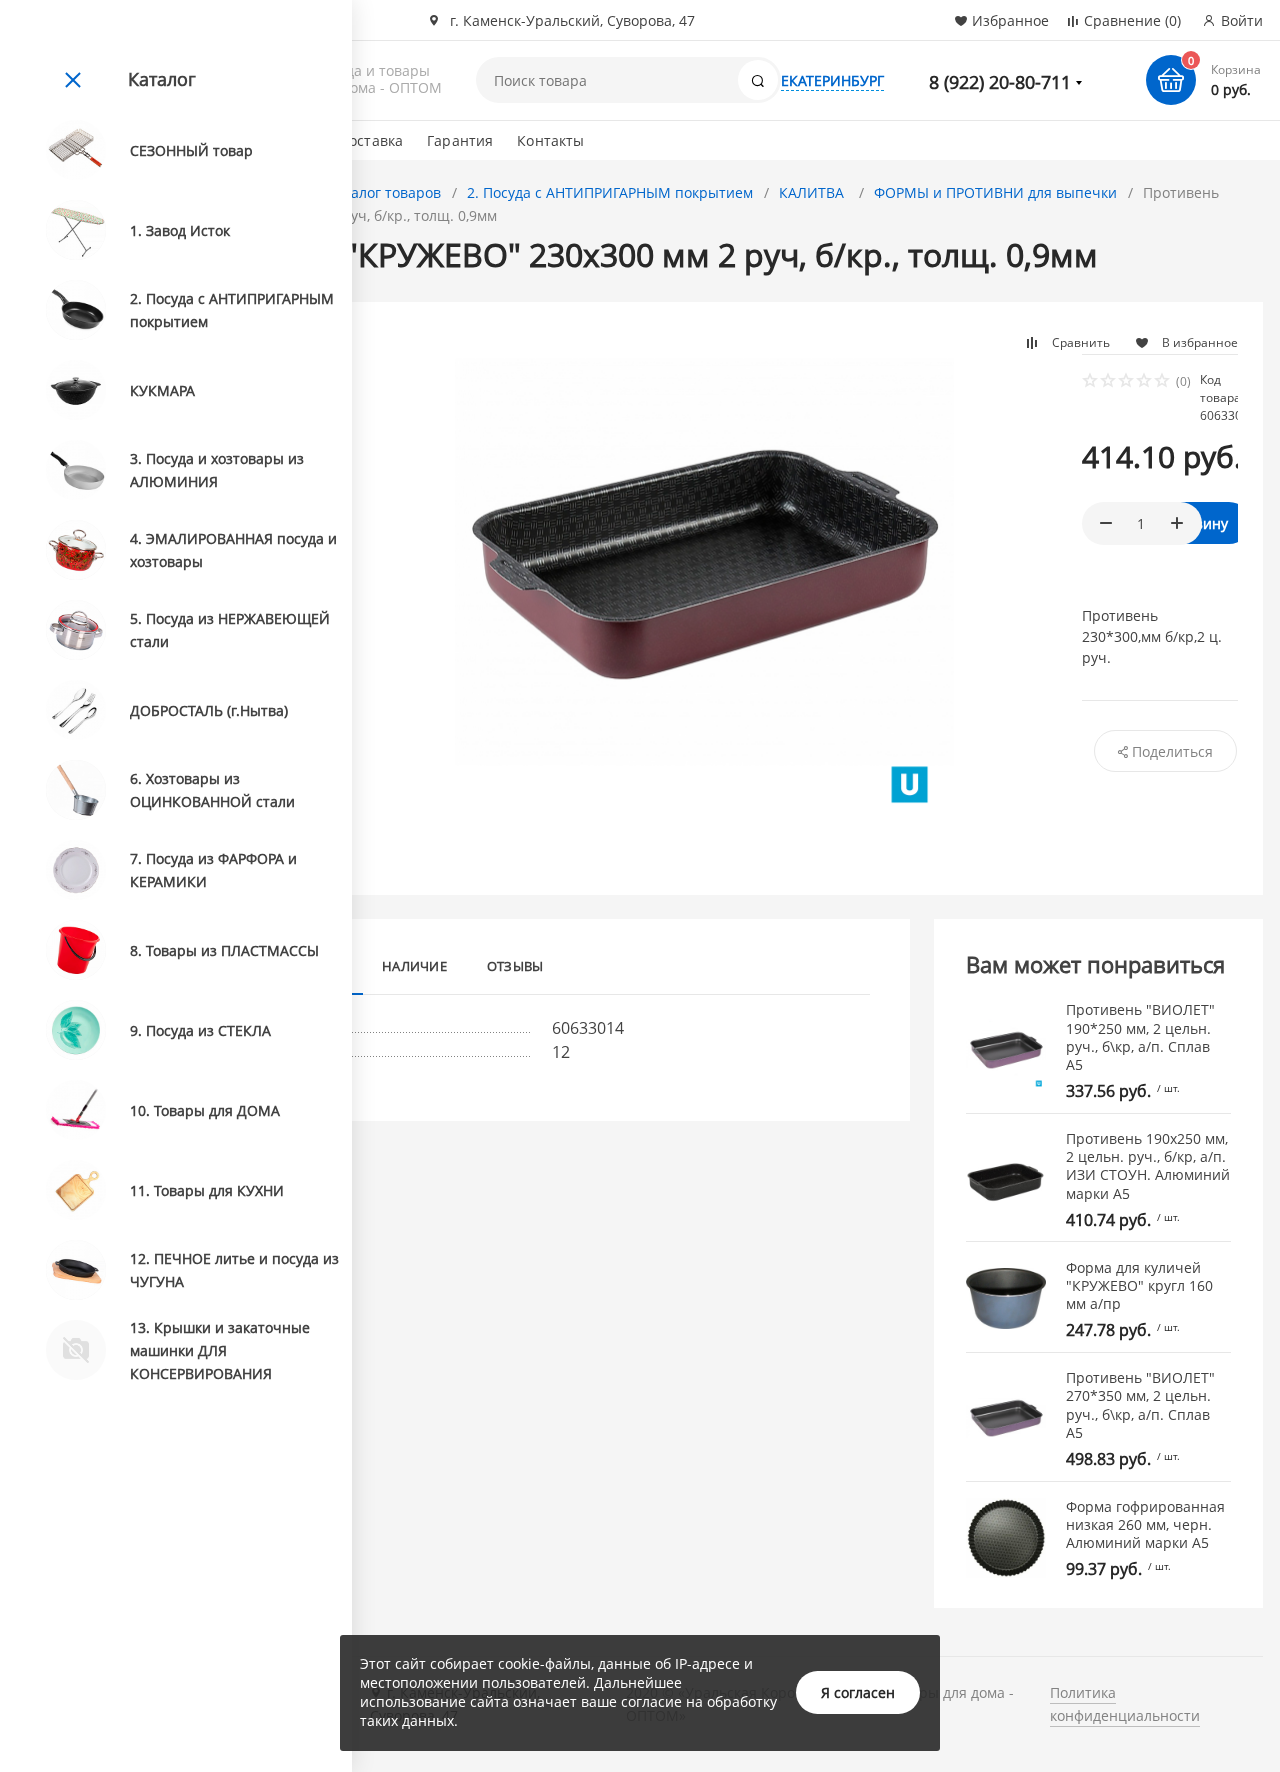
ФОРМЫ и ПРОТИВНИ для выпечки (995, 192)
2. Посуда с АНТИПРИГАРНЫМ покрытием (610, 192)
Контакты (550, 140)
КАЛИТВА (813, 192)
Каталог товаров (384, 192)
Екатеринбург (832, 80)
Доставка (371, 140)
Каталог (162, 79)
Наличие (414, 966)
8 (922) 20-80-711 (1000, 82)
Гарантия (460, 140)
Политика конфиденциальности (1125, 1704)
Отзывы (515, 966)
